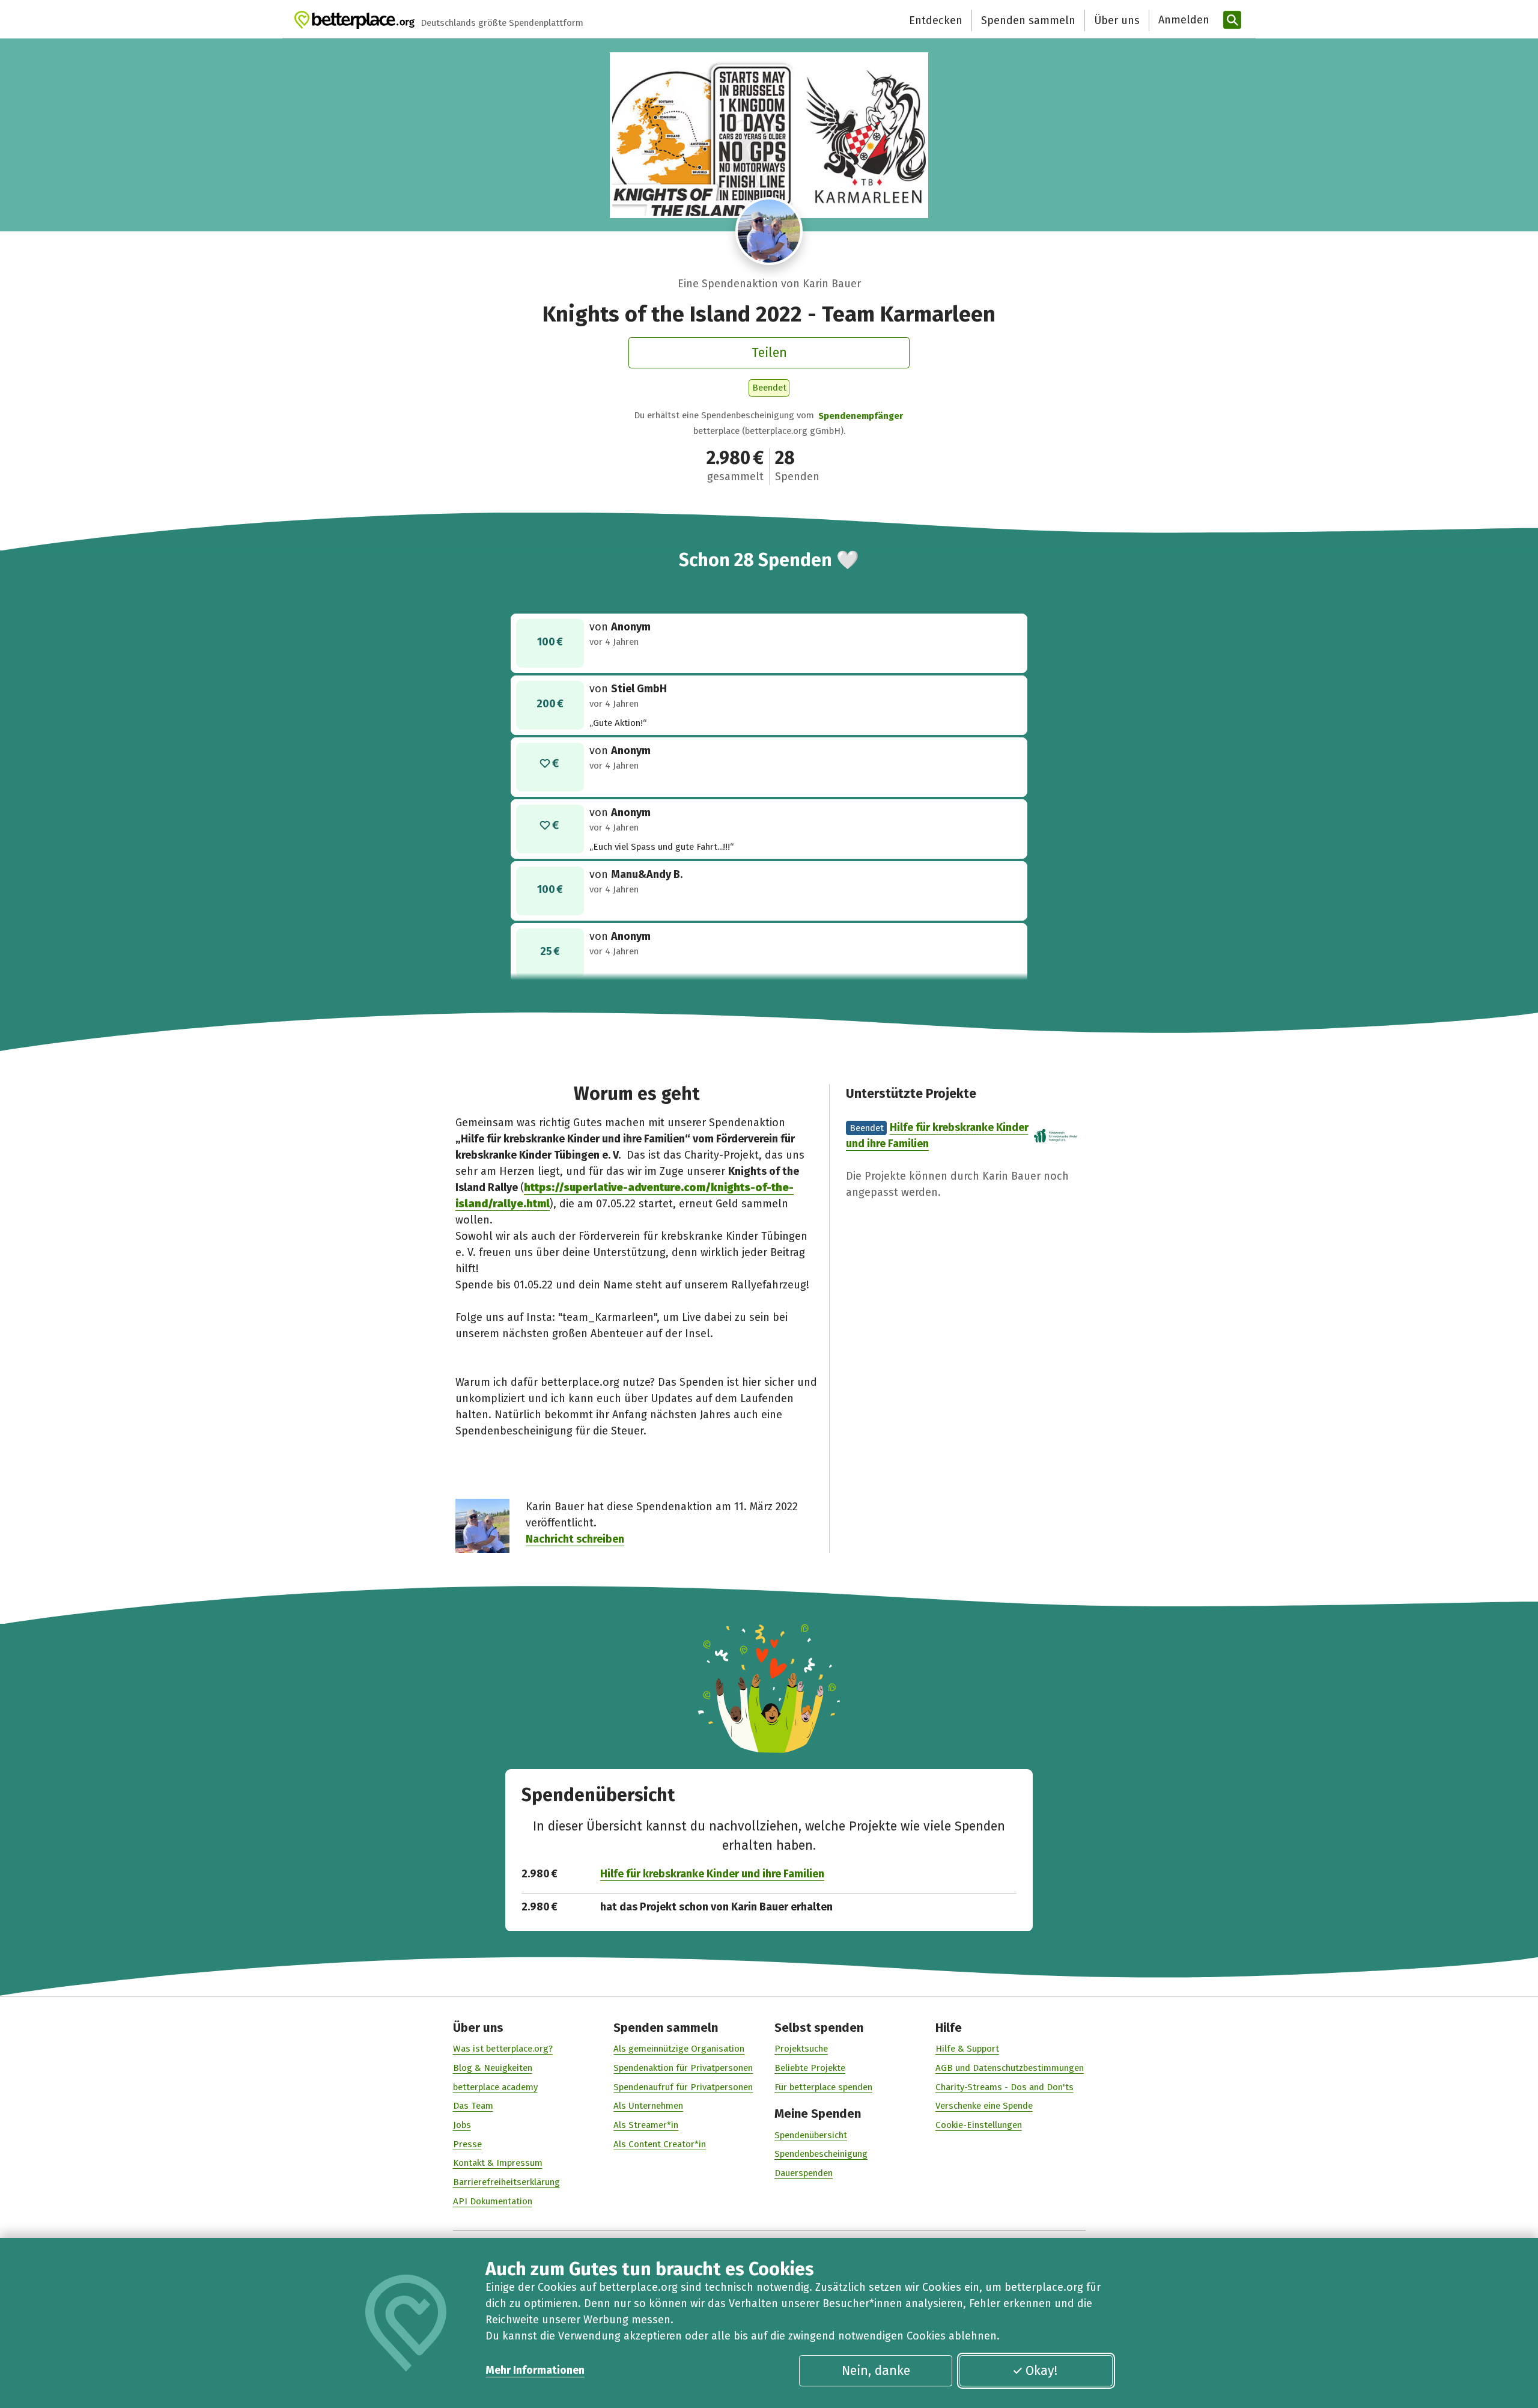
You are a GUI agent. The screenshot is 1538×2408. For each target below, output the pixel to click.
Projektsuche (801, 2049)
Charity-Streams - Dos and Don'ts (1005, 2087)
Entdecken (936, 20)
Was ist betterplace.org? (503, 2049)
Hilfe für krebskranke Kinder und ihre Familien (712, 1874)
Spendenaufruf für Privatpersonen (683, 2087)
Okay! (1041, 2371)
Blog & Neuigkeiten (493, 2068)
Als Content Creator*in (660, 2144)
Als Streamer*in (646, 2125)
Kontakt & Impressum (498, 2163)
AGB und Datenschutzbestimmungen (1010, 2068)
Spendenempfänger (861, 416)
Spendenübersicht (811, 2135)
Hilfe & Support (967, 2049)
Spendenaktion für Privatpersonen (683, 2068)
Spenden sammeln (1028, 20)
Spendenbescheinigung (821, 2154)
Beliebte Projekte (810, 2068)
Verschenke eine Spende (984, 2106)
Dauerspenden (804, 2173)
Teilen (769, 353)
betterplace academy (495, 2087)
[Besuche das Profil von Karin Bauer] (769, 231)
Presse (467, 2144)
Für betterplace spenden (823, 2087)
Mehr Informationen (535, 2370)
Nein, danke (876, 2371)
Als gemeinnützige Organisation (679, 2049)
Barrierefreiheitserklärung (506, 2182)
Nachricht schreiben (575, 1539)
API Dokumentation (493, 2201)
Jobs (462, 2125)
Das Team (473, 2106)
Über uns (1117, 20)
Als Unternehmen (648, 2106)
